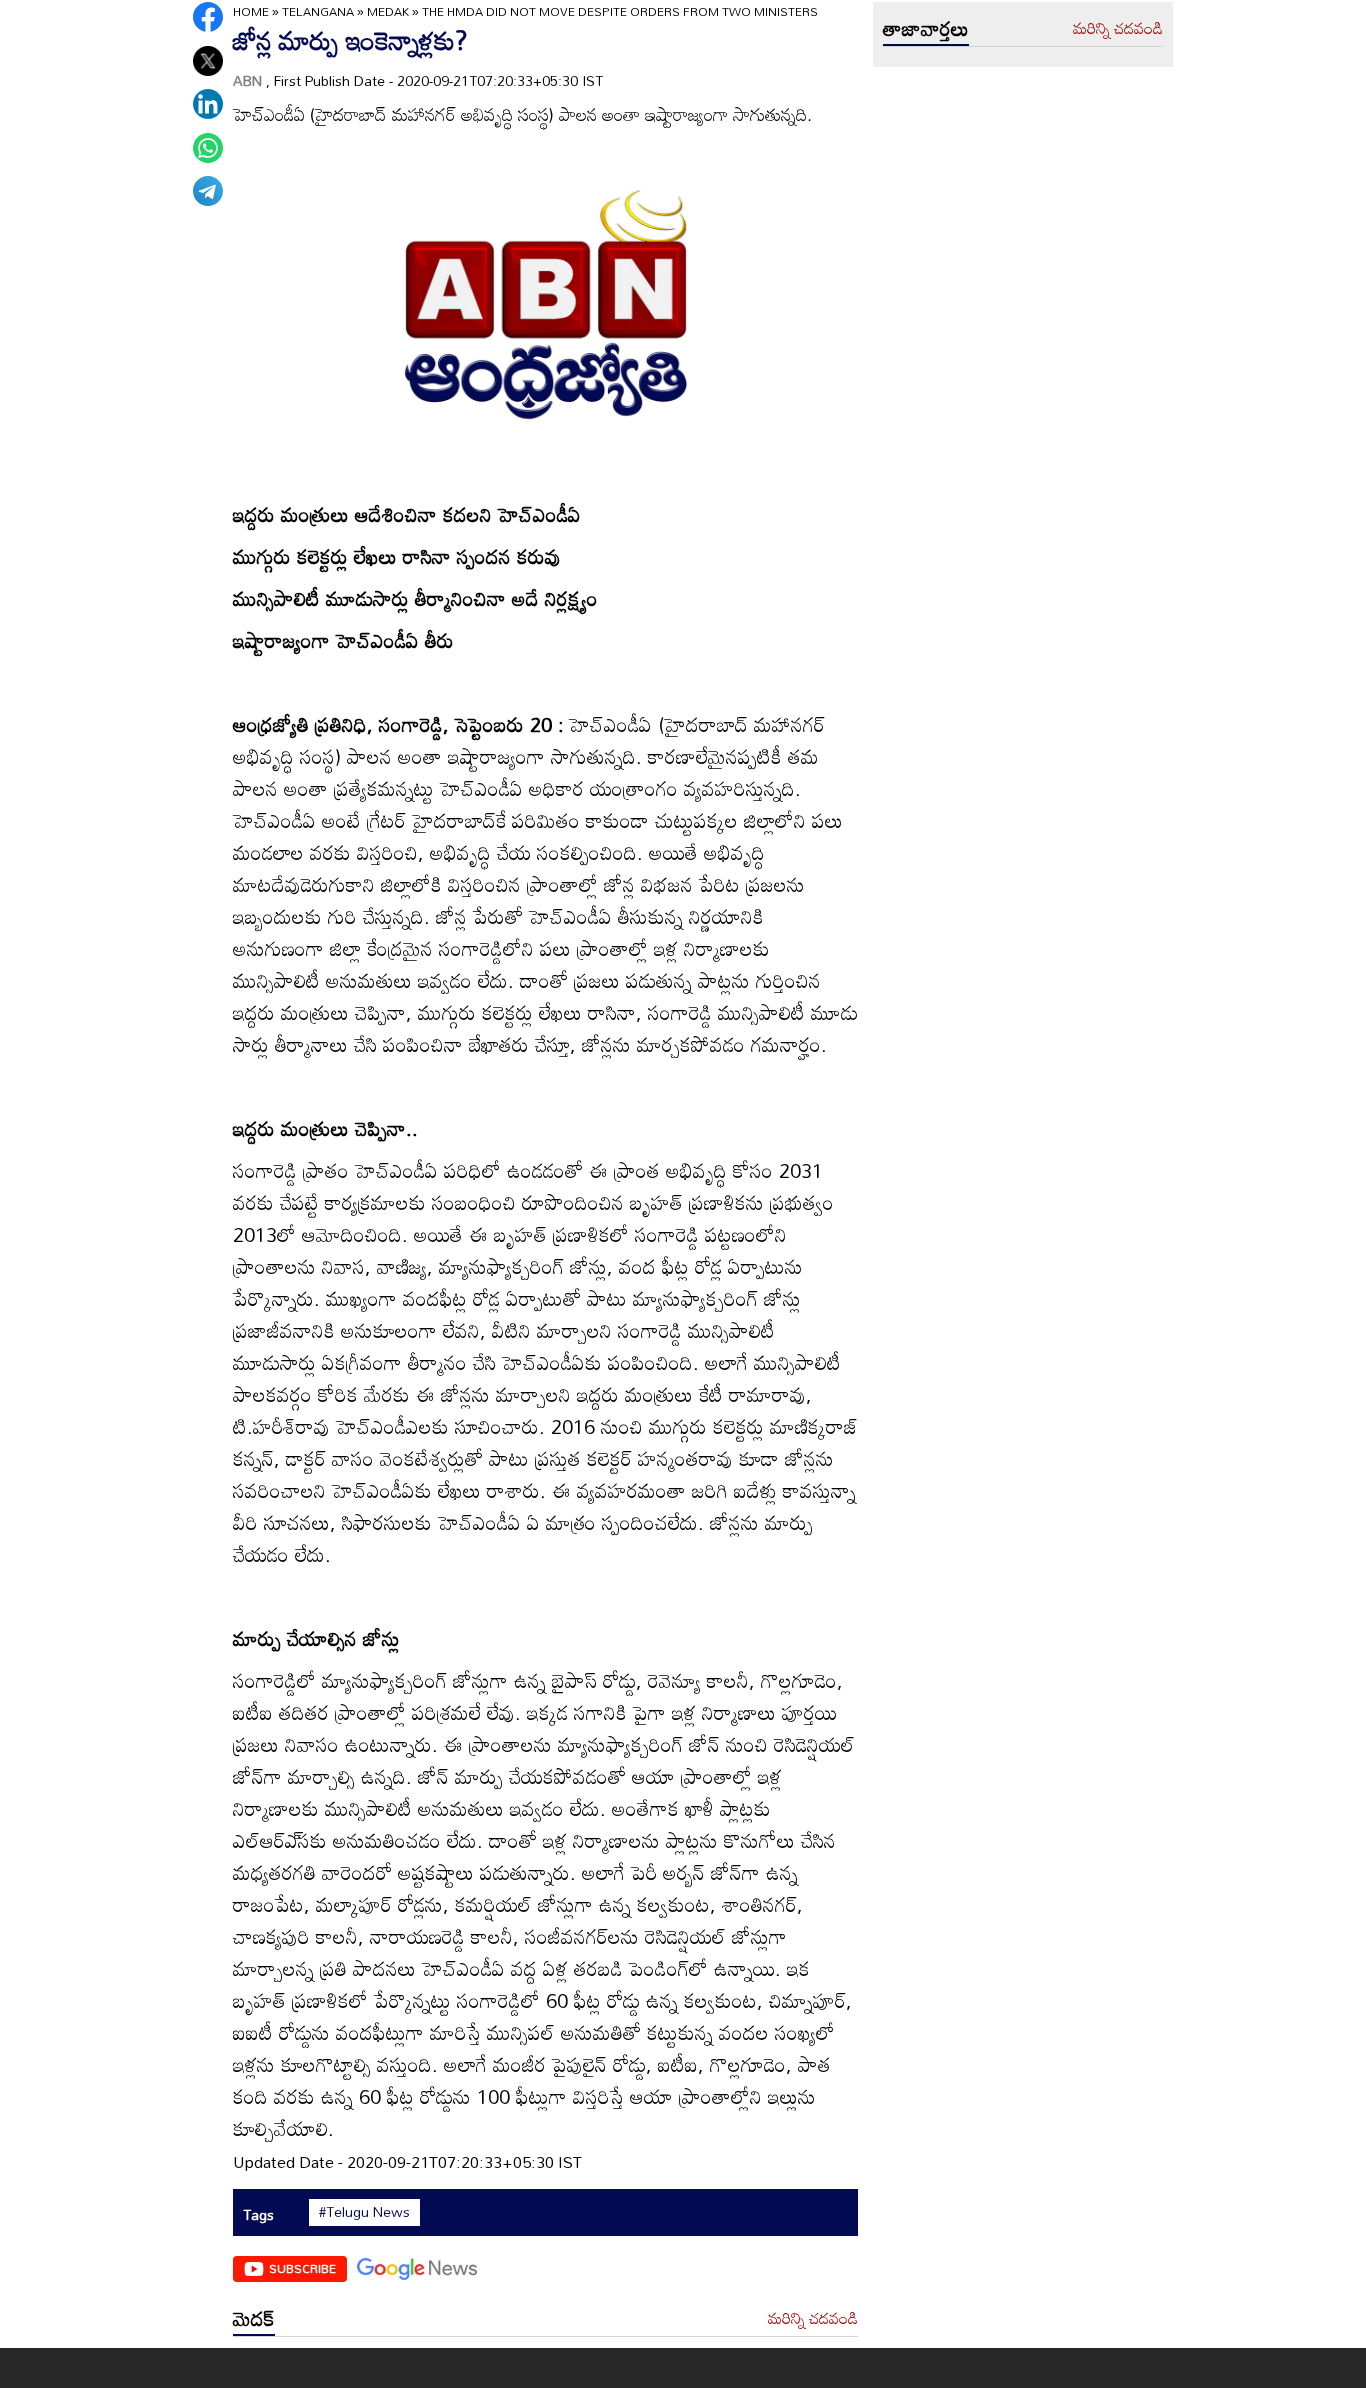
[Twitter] (208, 61)
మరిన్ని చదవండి (813, 2319)
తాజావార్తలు (926, 28)
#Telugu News (364, 2212)
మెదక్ (254, 2318)
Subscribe (302, 2268)
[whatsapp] (208, 148)
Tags (258, 2214)
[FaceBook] (208, 17)
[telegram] (208, 191)
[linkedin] (208, 104)
